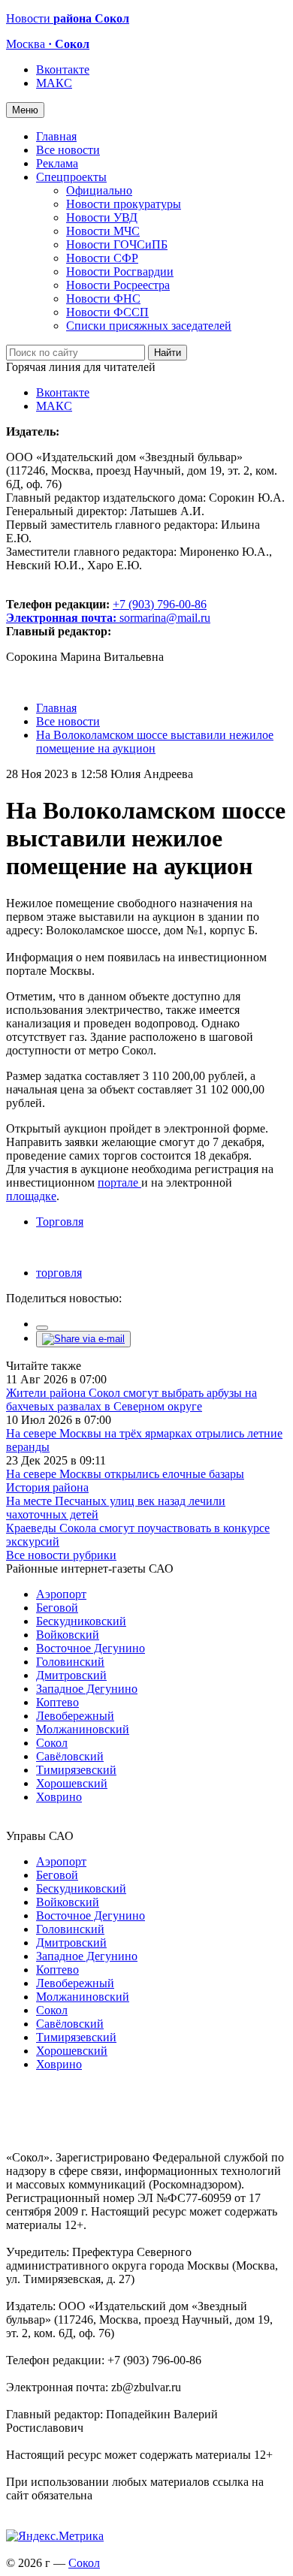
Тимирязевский (76, 1770)
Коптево (57, 1702)
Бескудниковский (81, 1621)
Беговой (57, 1608)
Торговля (60, 1222)
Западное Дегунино (87, 1689)
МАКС (54, 83)
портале (119, 1182)
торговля (59, 1273)
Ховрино (59, 1797)
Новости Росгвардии (120, 271)
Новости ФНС (103, 299)
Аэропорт (61, 1594)
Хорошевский (72, 1783)
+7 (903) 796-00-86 (106, 611)
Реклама (57, 163)
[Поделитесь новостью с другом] (83, 1339)
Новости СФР (102, 258)
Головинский (70, 1662)
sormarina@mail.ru (165, 618)
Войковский (68, 1635)
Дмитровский (71, 1675)
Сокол (52, 1743)
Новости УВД (102, 217)
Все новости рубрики (61, 1555)
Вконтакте (63, 69)
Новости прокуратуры (124, 204)
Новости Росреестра (118, 285)
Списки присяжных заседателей (149, 326)
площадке (31, 1196)
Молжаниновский (83, 1729)
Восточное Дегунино (91, 1648)
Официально (99, 190)
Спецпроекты (71, 177)
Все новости (68, 150)
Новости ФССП (107, 312)
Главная (56, 136)
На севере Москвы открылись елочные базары (125, 1474)
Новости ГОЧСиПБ (117, 244)
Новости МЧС (103, 231)
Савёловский (70, 1756)
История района (47, 1487)
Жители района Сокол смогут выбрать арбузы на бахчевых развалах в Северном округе (131, 1400)
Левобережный (75, 1716)
